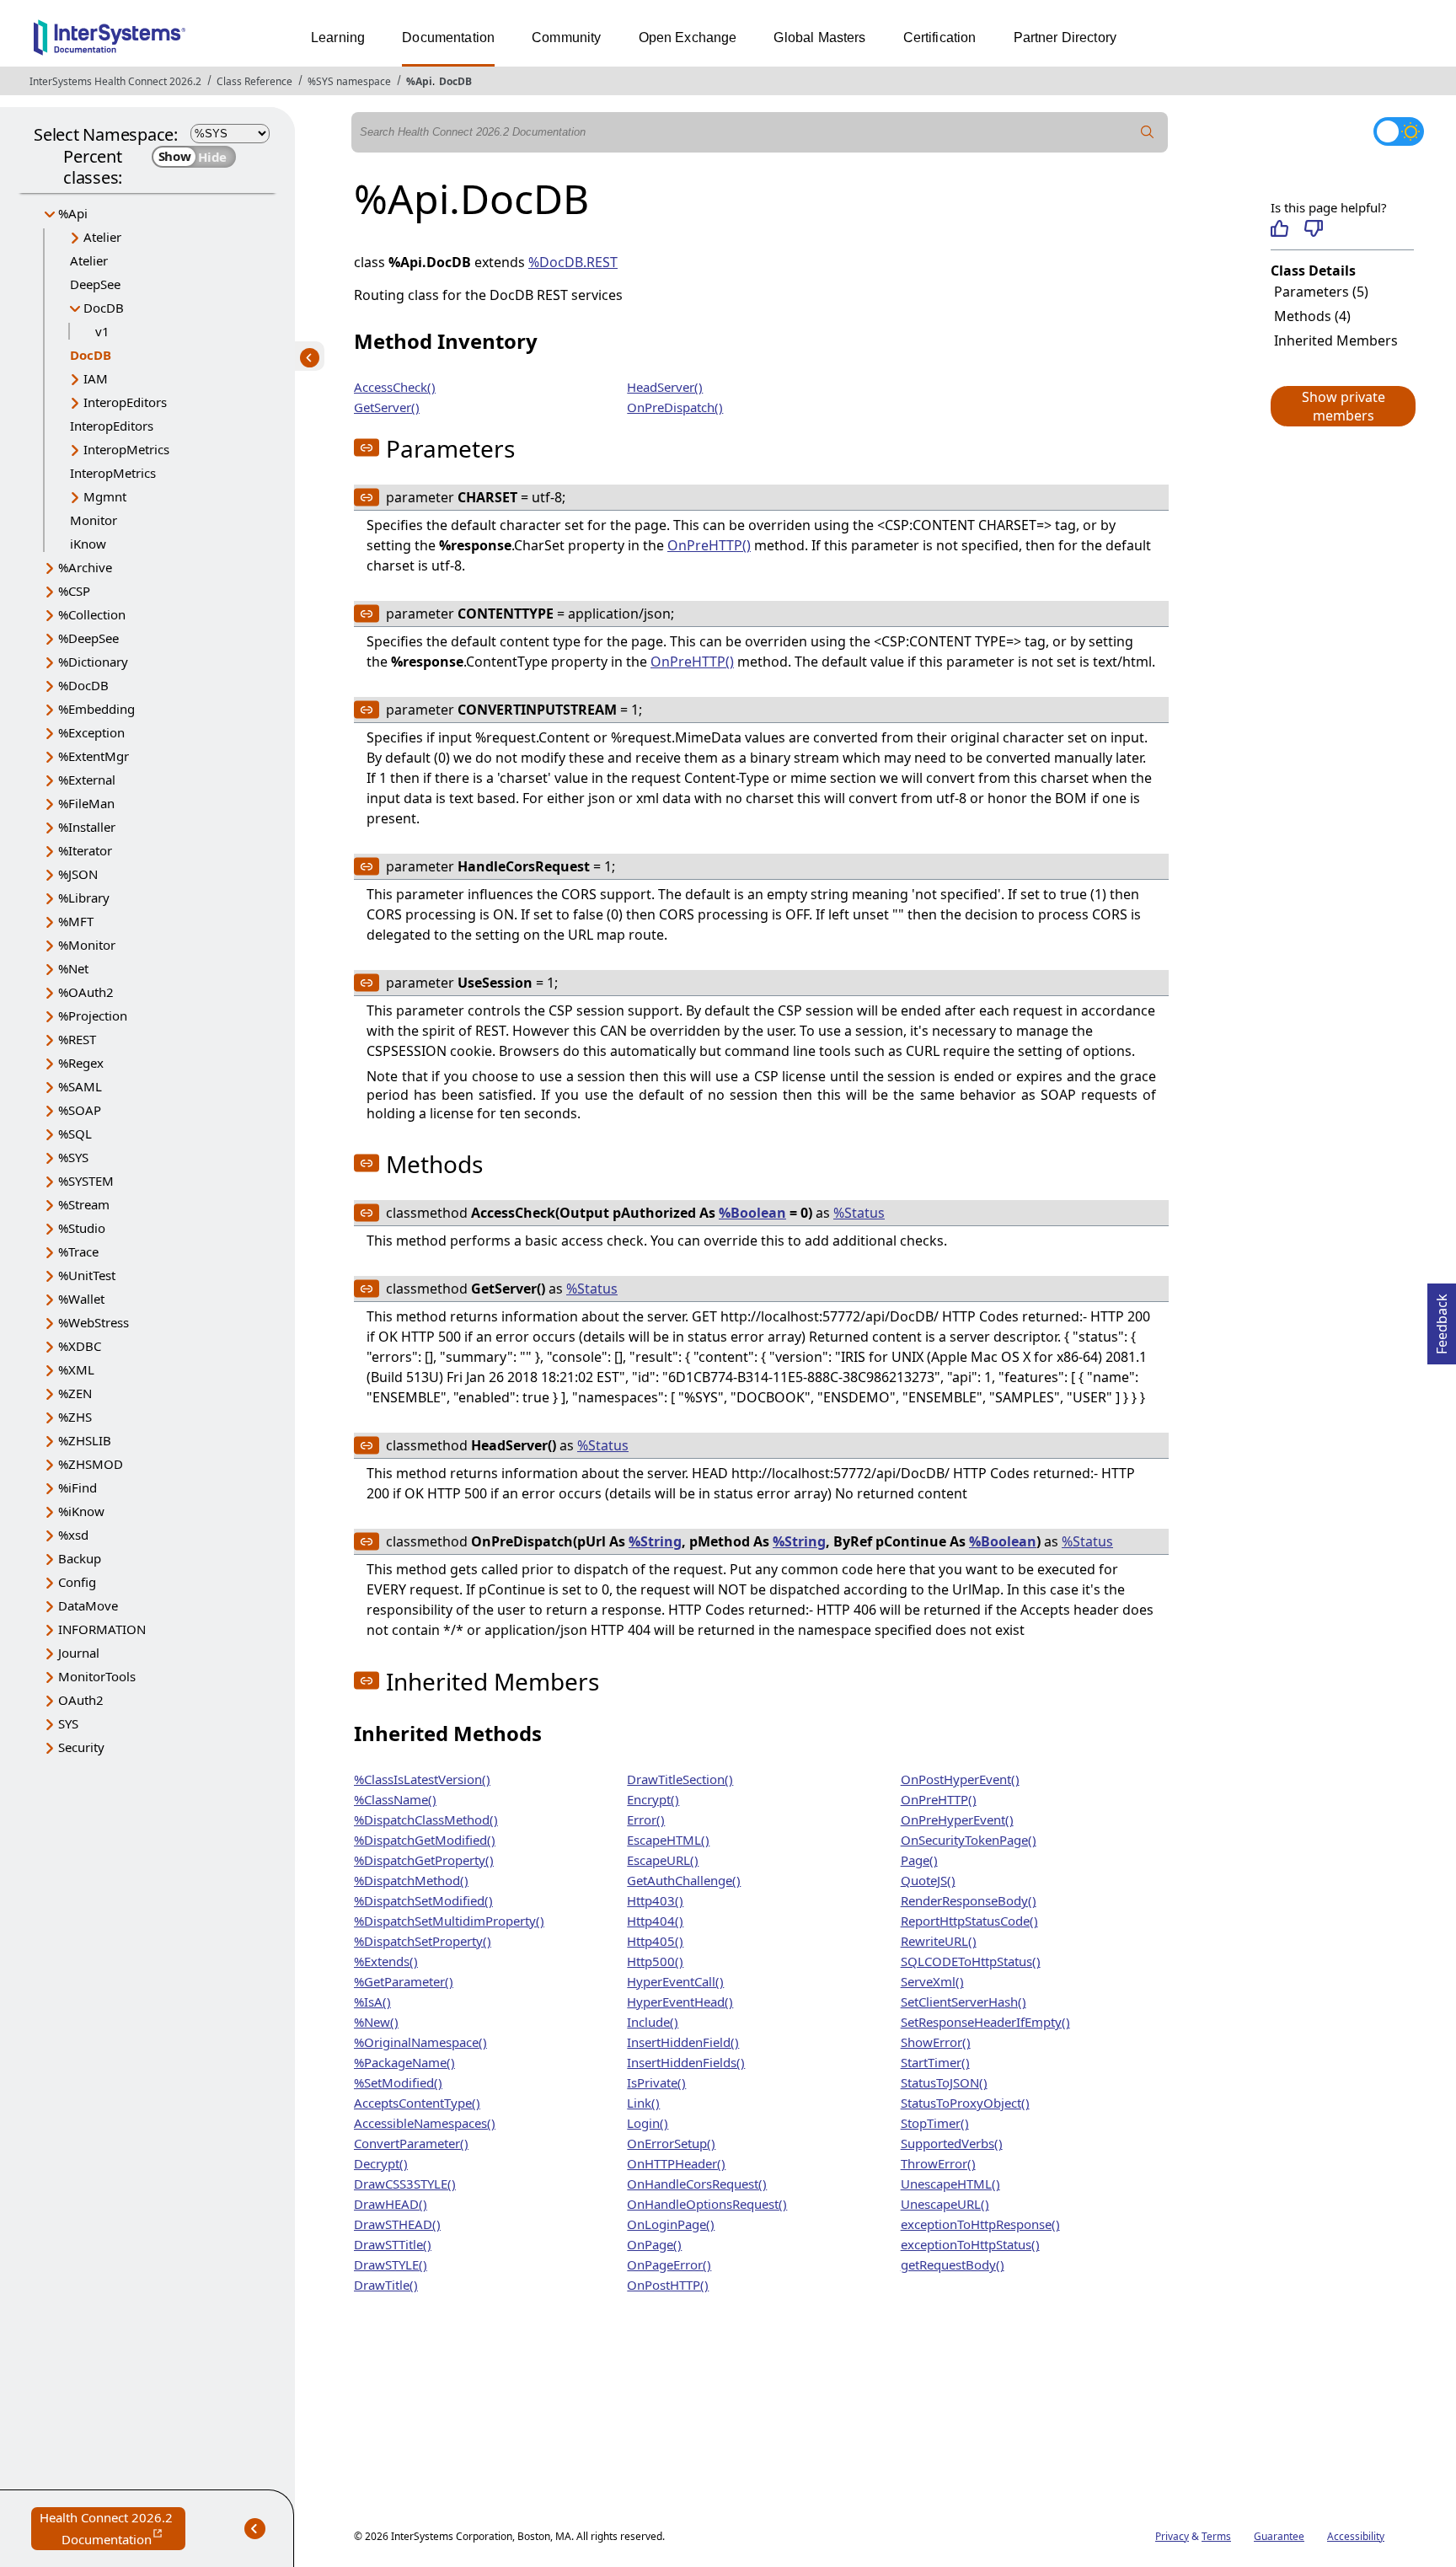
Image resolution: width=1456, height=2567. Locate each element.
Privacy (1172, 2536)
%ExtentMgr (94, 756)
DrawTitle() (386, 2285)
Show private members (1344, 406)
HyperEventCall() (675, 1981)
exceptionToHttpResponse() (980, 2224)
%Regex (81, 1063)
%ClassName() (395, 1799)
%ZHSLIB (85, 1440)
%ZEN (75, 1393)
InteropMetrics (126, 449)
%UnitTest (87, 1275)
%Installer (87, 827)
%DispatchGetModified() (425, 1840)
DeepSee (95, 284)
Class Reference (254, 81)
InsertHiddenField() (683, 2042)
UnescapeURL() (945, 2204)
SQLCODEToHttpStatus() (971, 1961)
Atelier (102, 237)
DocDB (455, 81)
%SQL (75, 1133)
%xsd (73, 1535)
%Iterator (85, 850)
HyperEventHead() (680, 2002)
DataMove (88, 1605)
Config (77, 1582)
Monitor (94, 520)
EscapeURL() (663, 1860)
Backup (80, 1558)
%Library (84, 898)
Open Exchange (688, 38)
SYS (68, 1723)
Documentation (448, 38)
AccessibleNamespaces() (425, 2123)
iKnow (88, 544)
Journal (79, 1653)
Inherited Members (1336, 340)
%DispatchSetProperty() (423, 1941)
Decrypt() (381, 2163)
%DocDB (83, 685)
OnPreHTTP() (709, 545)
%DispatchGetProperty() (424, 1860)
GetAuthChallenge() (684, 1880)
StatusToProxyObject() (965, 2103)
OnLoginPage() (671, 2224)
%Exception (91, 732)
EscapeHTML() (668, 1840)
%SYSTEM (86, 1181)
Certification (940, 38)
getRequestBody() (953, 2264)
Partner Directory (1065, 38)
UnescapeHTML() (950, 2184)
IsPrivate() (656, 2082)
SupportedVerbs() (952, 2143)
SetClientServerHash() (964, 2002)
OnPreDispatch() (675, 407)
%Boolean (752, 1213)
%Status (859, 1213)
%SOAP (80, 1110)
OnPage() (654, 2244)
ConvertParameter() (411, 2143)
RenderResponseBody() (969, 1900)
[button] (1342, 406)
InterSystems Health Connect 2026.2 (115, 81)
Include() (653, 2022)
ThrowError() (938, 2163)
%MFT (76, 921)
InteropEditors (125, 402)
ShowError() (936, 2042)
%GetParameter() (404, 1981)
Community (566, 38)
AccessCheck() (395, 387)
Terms (1216, 2536)
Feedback (1442, 1319)
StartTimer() (935, 2062)
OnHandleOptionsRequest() (707, 2204)
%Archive (85, 567)
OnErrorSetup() (671, 2143)
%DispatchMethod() (411, 1880)
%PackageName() (404, 2062)
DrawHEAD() (391, 2204)
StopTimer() (935, 2123)
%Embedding (96, 709)
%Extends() (386, 1961)
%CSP (74, 591)
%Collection (92, 614)
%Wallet (81, 1299)
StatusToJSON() (944, 2082)
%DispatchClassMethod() (426, 1819)
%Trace (78, 1251)
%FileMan (86, 803)
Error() (646, 1819)
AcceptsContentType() (417, 2103)
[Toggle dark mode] (1399, 131)
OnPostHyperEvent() (960, 1779)
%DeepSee (88, 638)
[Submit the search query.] (1148, 132)
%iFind (78, 1487)
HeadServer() (665, 387)
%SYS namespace (349, 81)
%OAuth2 (86, 992)
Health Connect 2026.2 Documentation (112, 2529)
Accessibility (1356, 2536)
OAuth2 (81, 1700)
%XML (76, 1369)
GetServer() (387, 407)
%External (87, 780)
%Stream (84, 1204)
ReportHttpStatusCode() (969, 1921)
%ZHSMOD (91, 1464)
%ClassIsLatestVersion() (422, 1779)
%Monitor (87, 945)
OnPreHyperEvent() (957, 1819)
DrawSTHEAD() (397, 2224)
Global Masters (819, 38)
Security (81, 1747)
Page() (919, 1860)
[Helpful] (1279, 228)
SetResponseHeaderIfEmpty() (985, 2022)
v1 (102, 331)
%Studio (82, 1228)
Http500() (655, 1961)
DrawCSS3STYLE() (405, 2184)
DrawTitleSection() (680, 1779)
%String (655, 1541)
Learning (338, 38)
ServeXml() (932, 1981)
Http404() (655, 1921)
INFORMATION (102, 1629)
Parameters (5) (1321, 292)
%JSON (78, 874)
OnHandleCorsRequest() (697, 2184)
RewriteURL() (939, 1941)
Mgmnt (105, 496)
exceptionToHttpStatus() (970, 2244)
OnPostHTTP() (668, 2285)
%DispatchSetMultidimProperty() (449, 1921)
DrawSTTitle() (393, 2244)
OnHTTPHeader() (676, 2163)
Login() (648, 2123)
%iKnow (81, 1511)
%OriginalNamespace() (420, 2042)
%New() (376, 2022)
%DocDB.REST (573, 262)
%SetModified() (398, 2082)
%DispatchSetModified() (423, 1900)
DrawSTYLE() (391, 2264)
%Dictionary (93, 662)
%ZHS (75, 1417)
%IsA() (372, 2002)
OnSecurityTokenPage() (969, 1840)
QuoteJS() (928, 1880)
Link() (643, 2103)
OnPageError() (669, 2264)
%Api (419, 81)
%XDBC (80, 1346)
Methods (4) (1312, 316)
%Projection (93, 1016)
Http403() (655, 1900)
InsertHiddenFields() (686, 2062)
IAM (96, 378)
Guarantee (1279, 2536)
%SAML (80, 1086)
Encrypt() (653, 1799)
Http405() (655, 1941)
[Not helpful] (1313, 228)
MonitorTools (97, 1676)
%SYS (73, 1157)
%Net (73, 968)
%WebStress (94, 1322)
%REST (77, 1039)
